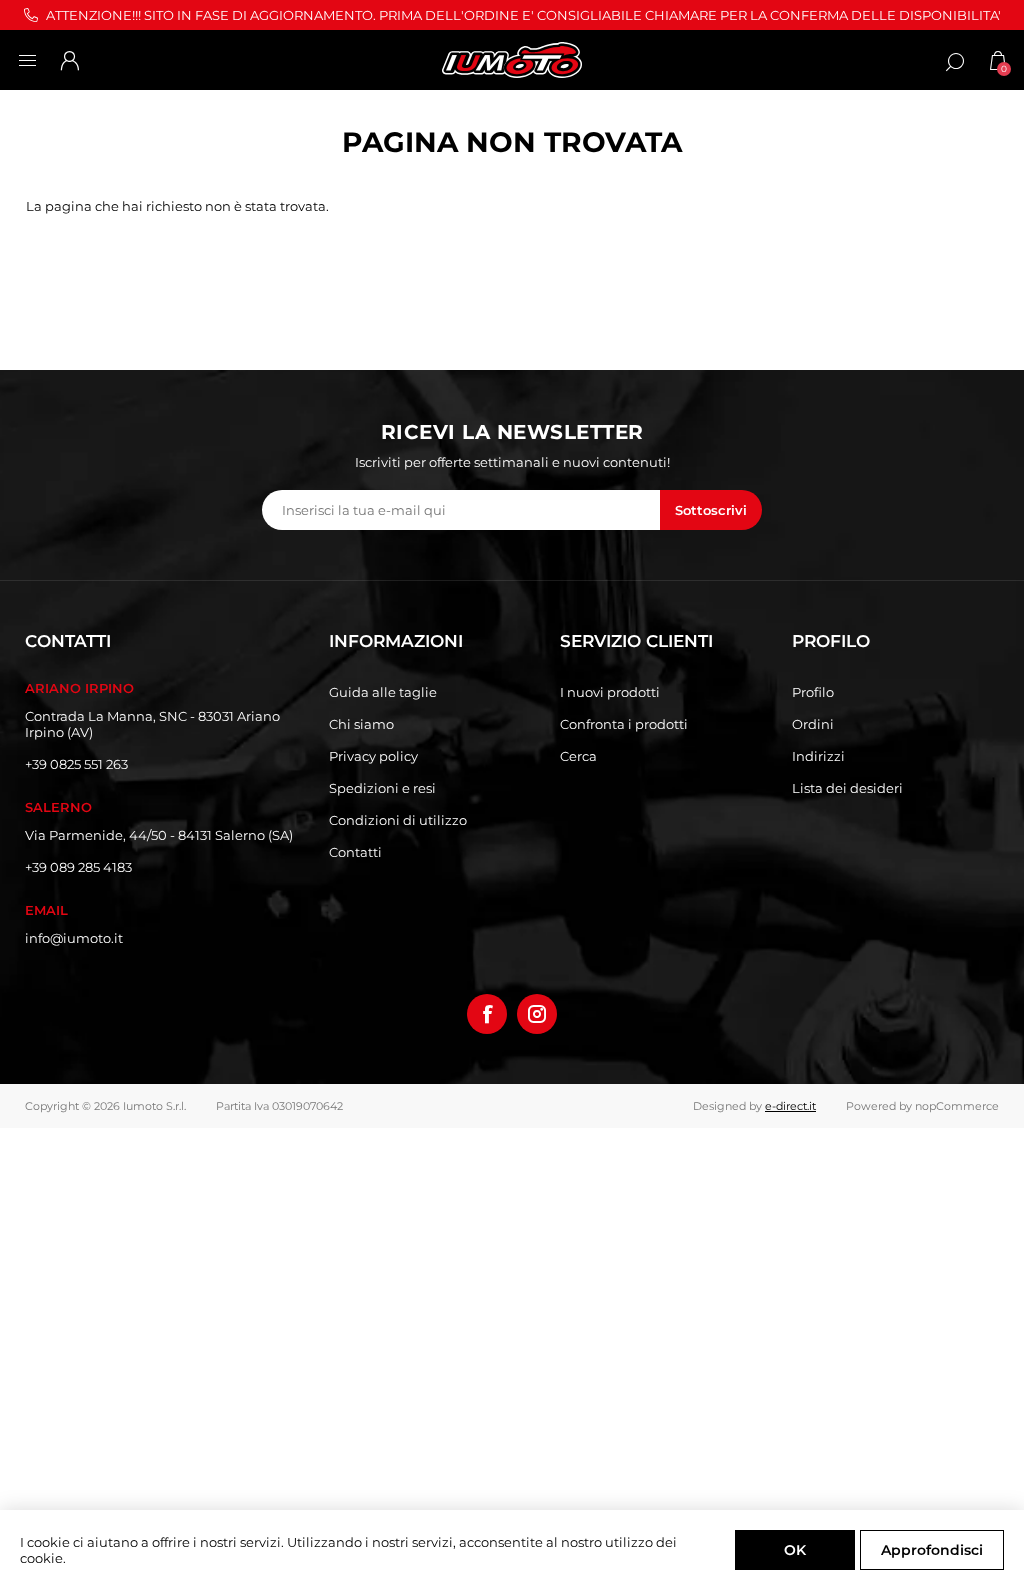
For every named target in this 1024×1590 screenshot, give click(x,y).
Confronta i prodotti (624, 724)
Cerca (578, 756)
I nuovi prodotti (610, 692)
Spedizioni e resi (382, 788)
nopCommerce (957, 1106)
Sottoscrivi (711, 510)
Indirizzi (818, 756)
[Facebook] (487, 1014)
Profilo (813, 692)
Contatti (355, 852)
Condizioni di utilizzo (398, 820)
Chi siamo (361, 724)
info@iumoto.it (74, 938)
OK (795, 1550)
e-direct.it (790, 1106)
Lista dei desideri (847, 788)
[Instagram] (537, 1014)
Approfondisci (932, 1550)
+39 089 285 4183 (78, 867)
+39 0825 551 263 (76, 764)
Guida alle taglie (383, 692)
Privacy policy (373, 756)
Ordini (813, 724)
